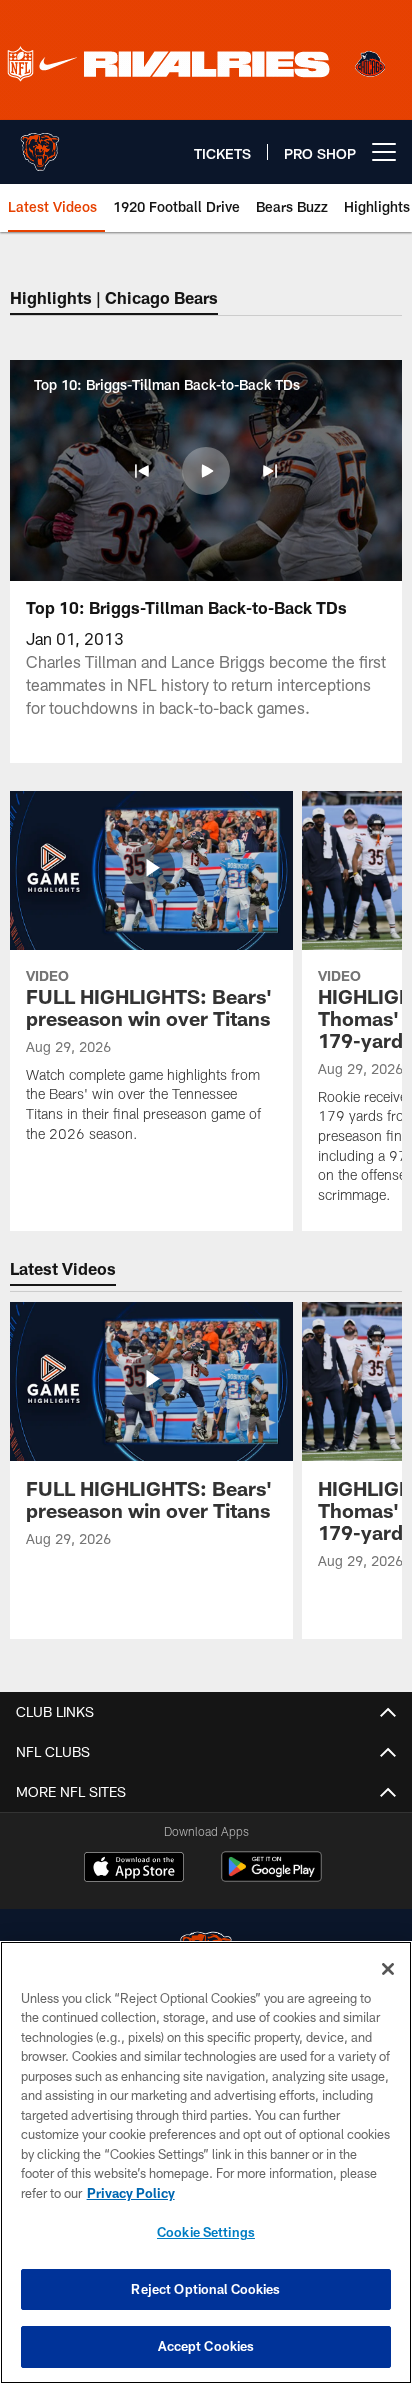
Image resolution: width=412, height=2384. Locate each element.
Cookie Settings (206, 2232)
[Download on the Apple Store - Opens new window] (134, 1869)
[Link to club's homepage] (40, 144)
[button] (142, 471)
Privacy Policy (131, 2193)
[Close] (388, 1969)
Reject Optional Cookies (205, 2289)
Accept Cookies (206, 2346)
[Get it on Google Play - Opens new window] (271, 1876)
